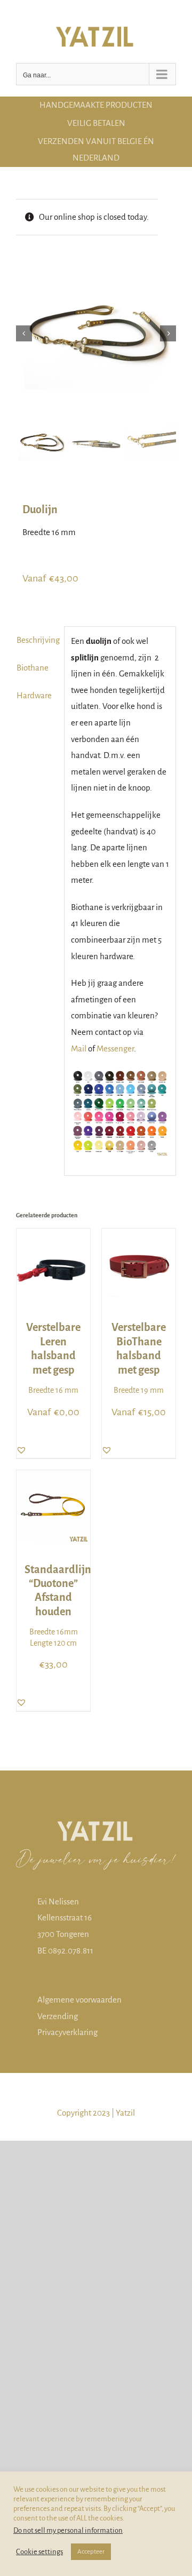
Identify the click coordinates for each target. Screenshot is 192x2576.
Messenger (115, 1048)
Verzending (58, 2016)
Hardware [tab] (34, 695)
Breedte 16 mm (53, 1358)
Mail (79, 1048)
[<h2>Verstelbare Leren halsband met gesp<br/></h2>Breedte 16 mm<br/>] (53, 1236)
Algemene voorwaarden (79, 2000)
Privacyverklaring (67, 2032)
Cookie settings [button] (39, 2552)
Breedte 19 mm (139, 1358)
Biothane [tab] (33, 668)
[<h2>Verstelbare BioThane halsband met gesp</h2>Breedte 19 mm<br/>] (139, 1236)
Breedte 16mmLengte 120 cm (53, 1605)
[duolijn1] (96, 333)
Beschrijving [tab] (37, 640)
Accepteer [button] (91, 2552)
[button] (21, 1450)
